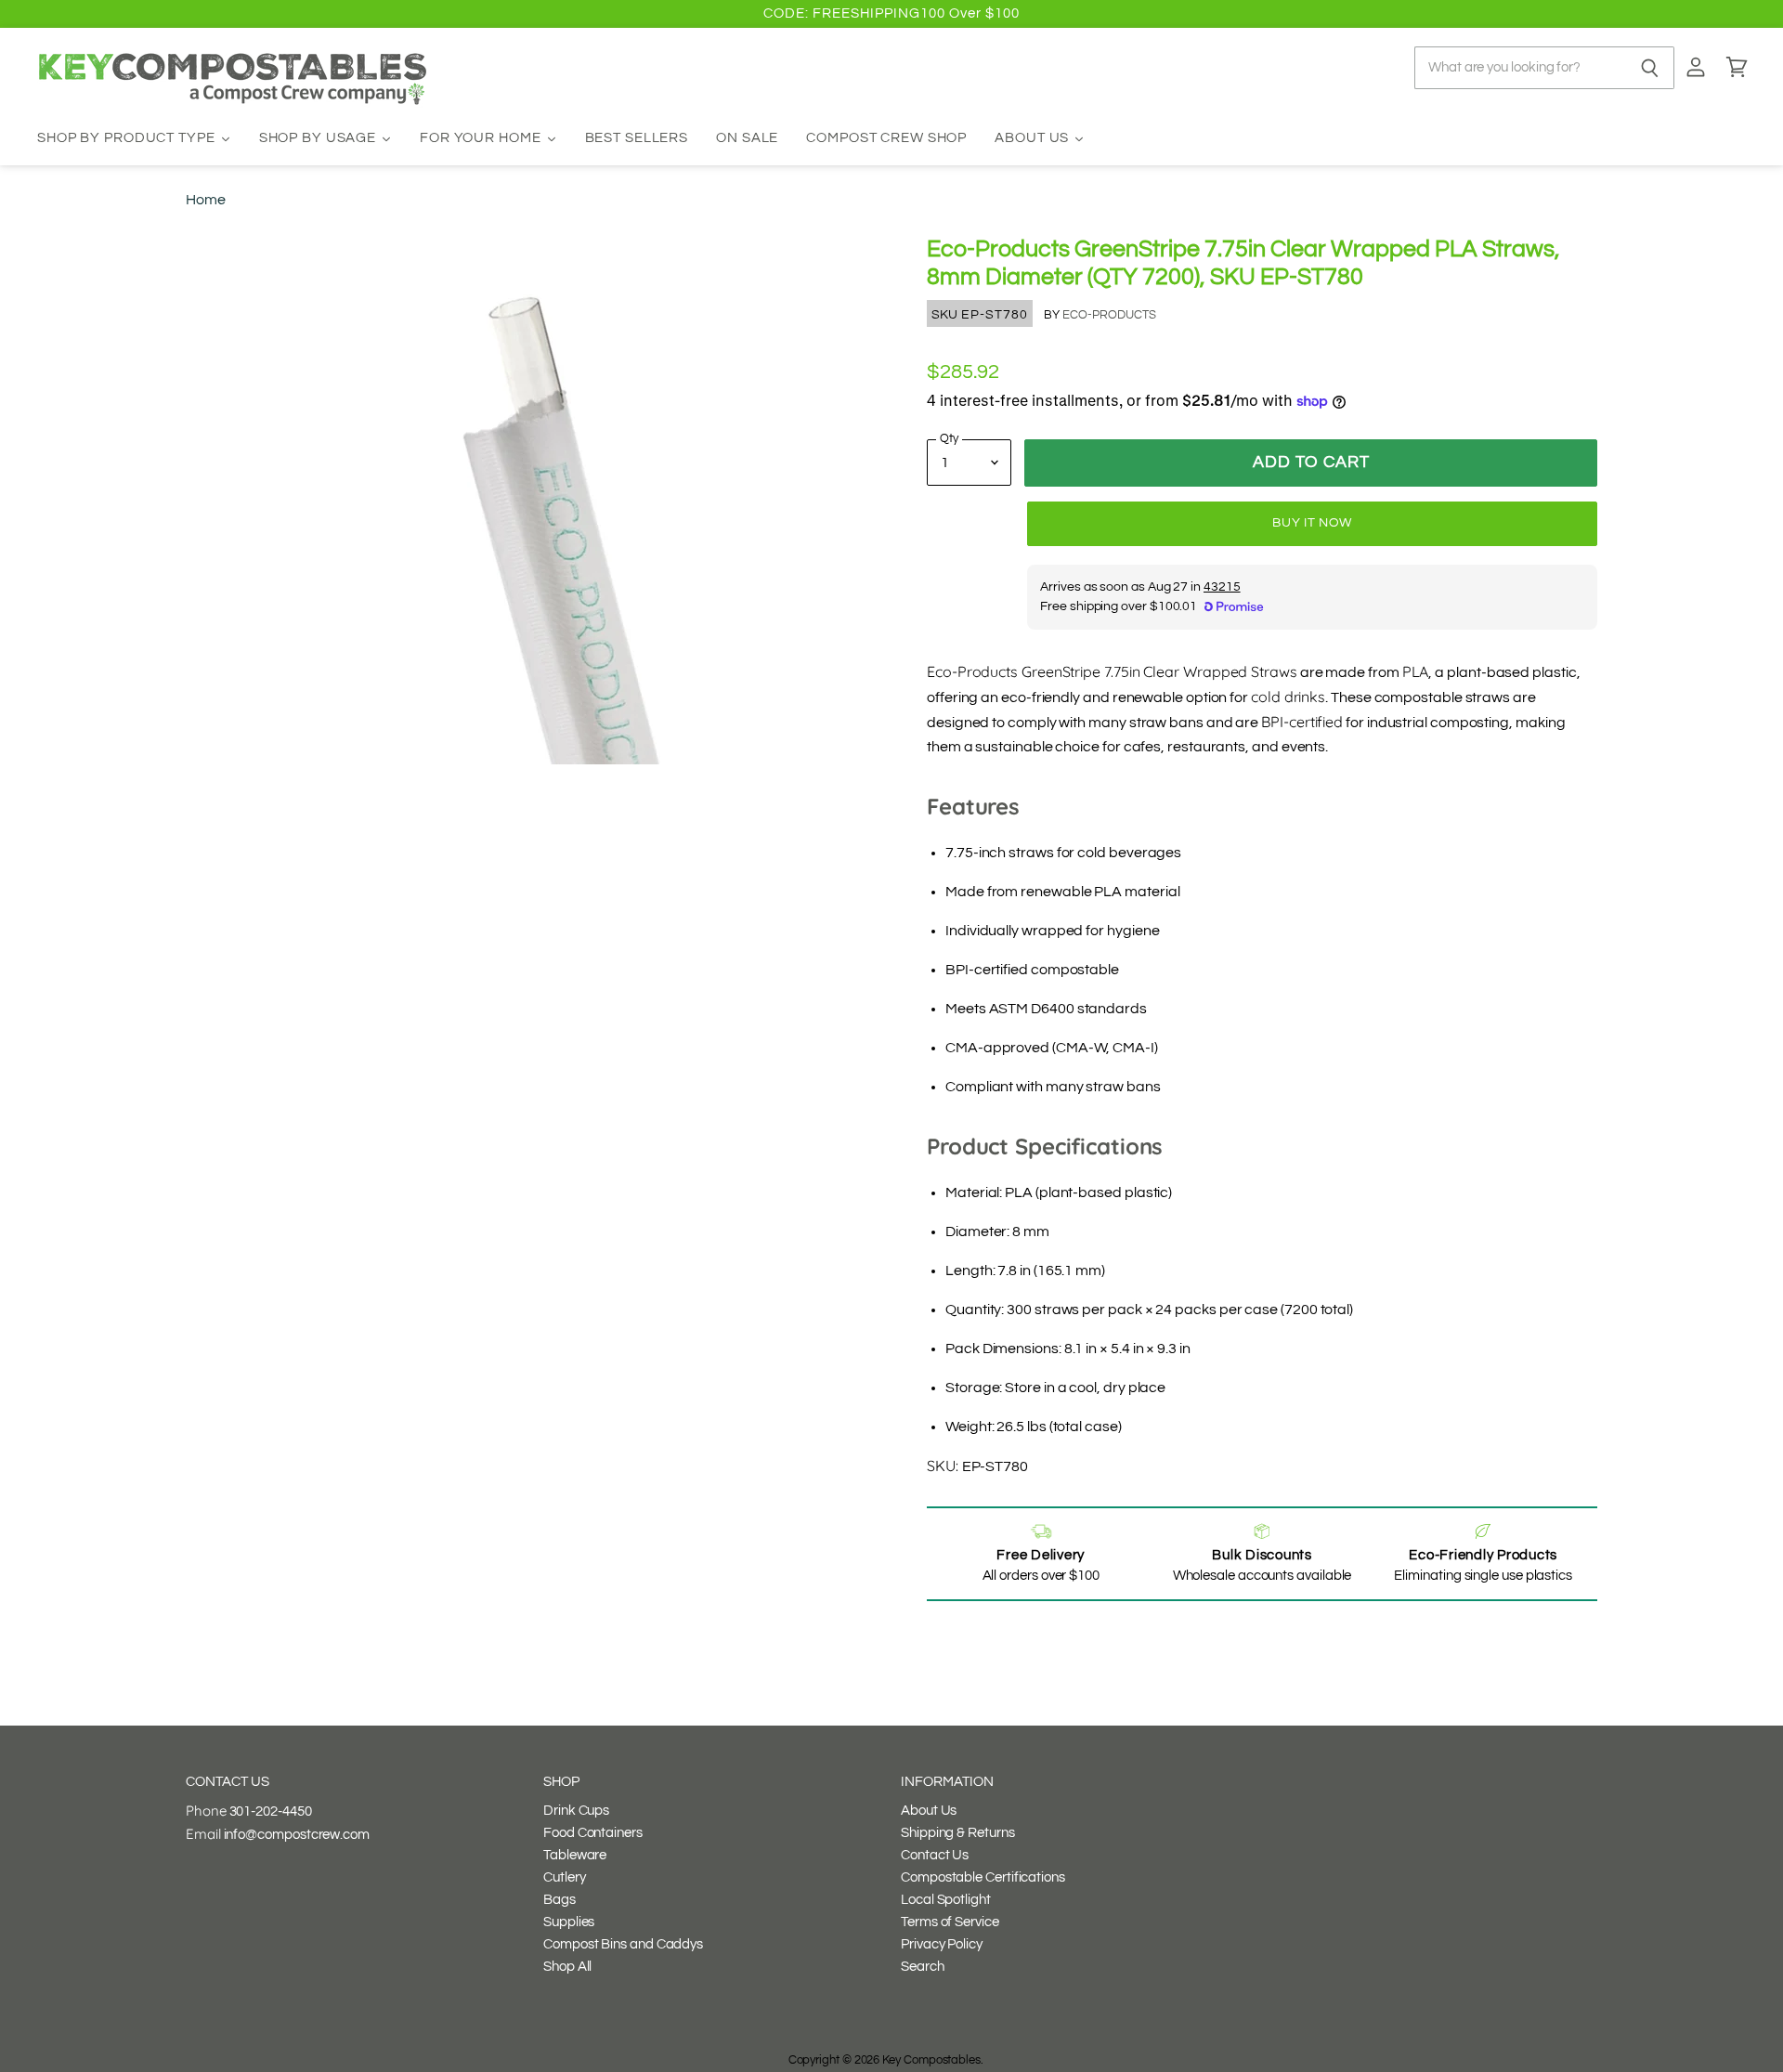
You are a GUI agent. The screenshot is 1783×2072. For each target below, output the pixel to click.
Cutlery (564, 1877)
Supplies (569, 1922)
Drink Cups (576, 1811)
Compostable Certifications (983, 1877)
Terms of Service (950, 1922)
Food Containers (593, 1833)
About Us (929, 1811)
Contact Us (935, 1855)
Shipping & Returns (958, 1833)
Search (923, 1967)
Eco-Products (1109, 315)
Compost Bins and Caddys (623, 1944)
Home (206, 200)
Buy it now (1312, 523)
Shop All (567, 1967)
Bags (560, 1900)
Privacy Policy (942, 1944)
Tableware (575, 1855)
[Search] (1650, 68)
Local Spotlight (946, 1900)
